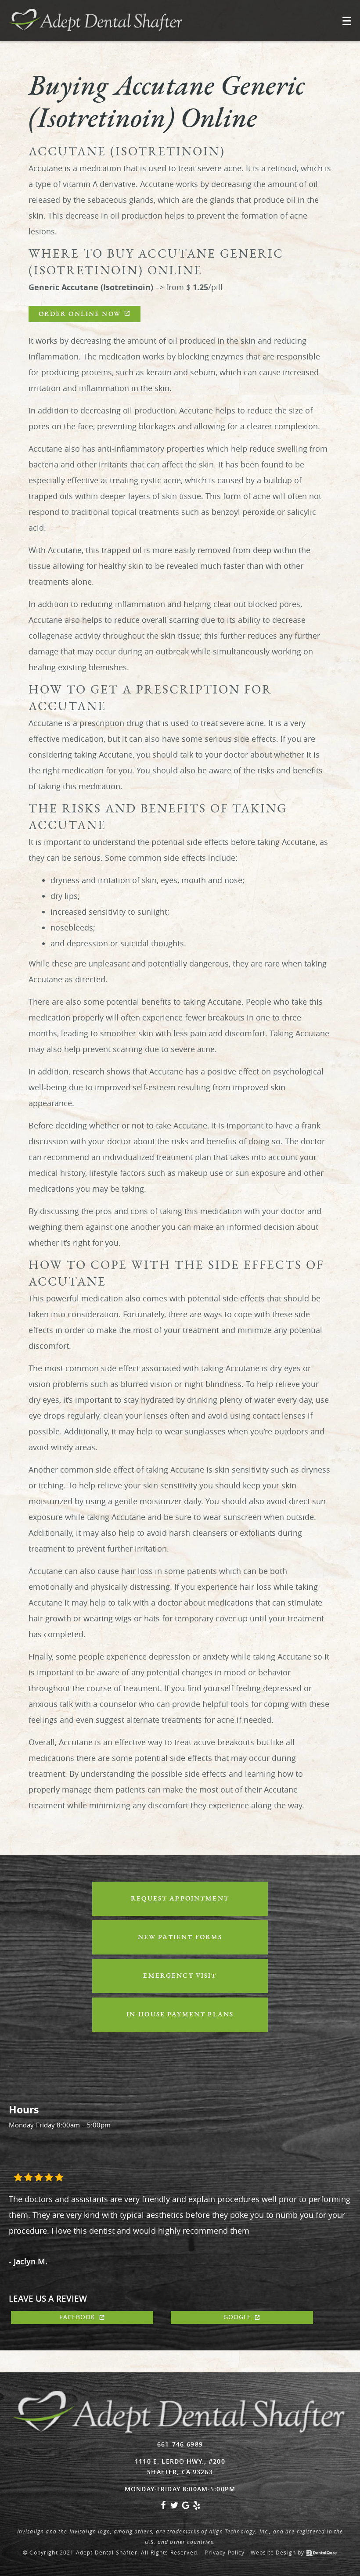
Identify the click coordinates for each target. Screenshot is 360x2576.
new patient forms (180, 1937)
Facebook (77, 2317)
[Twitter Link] (174, 2507)
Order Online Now (80, 314)
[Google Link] (186, 2507)
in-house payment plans (180, 2014)
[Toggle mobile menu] (347, 21)
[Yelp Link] (197, 2507)
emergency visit (180, 1976)
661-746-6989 (180, 2444)
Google (238, 2317)
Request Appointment (180, 1899)
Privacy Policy (225, 2552)
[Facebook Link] (163, 2507)
